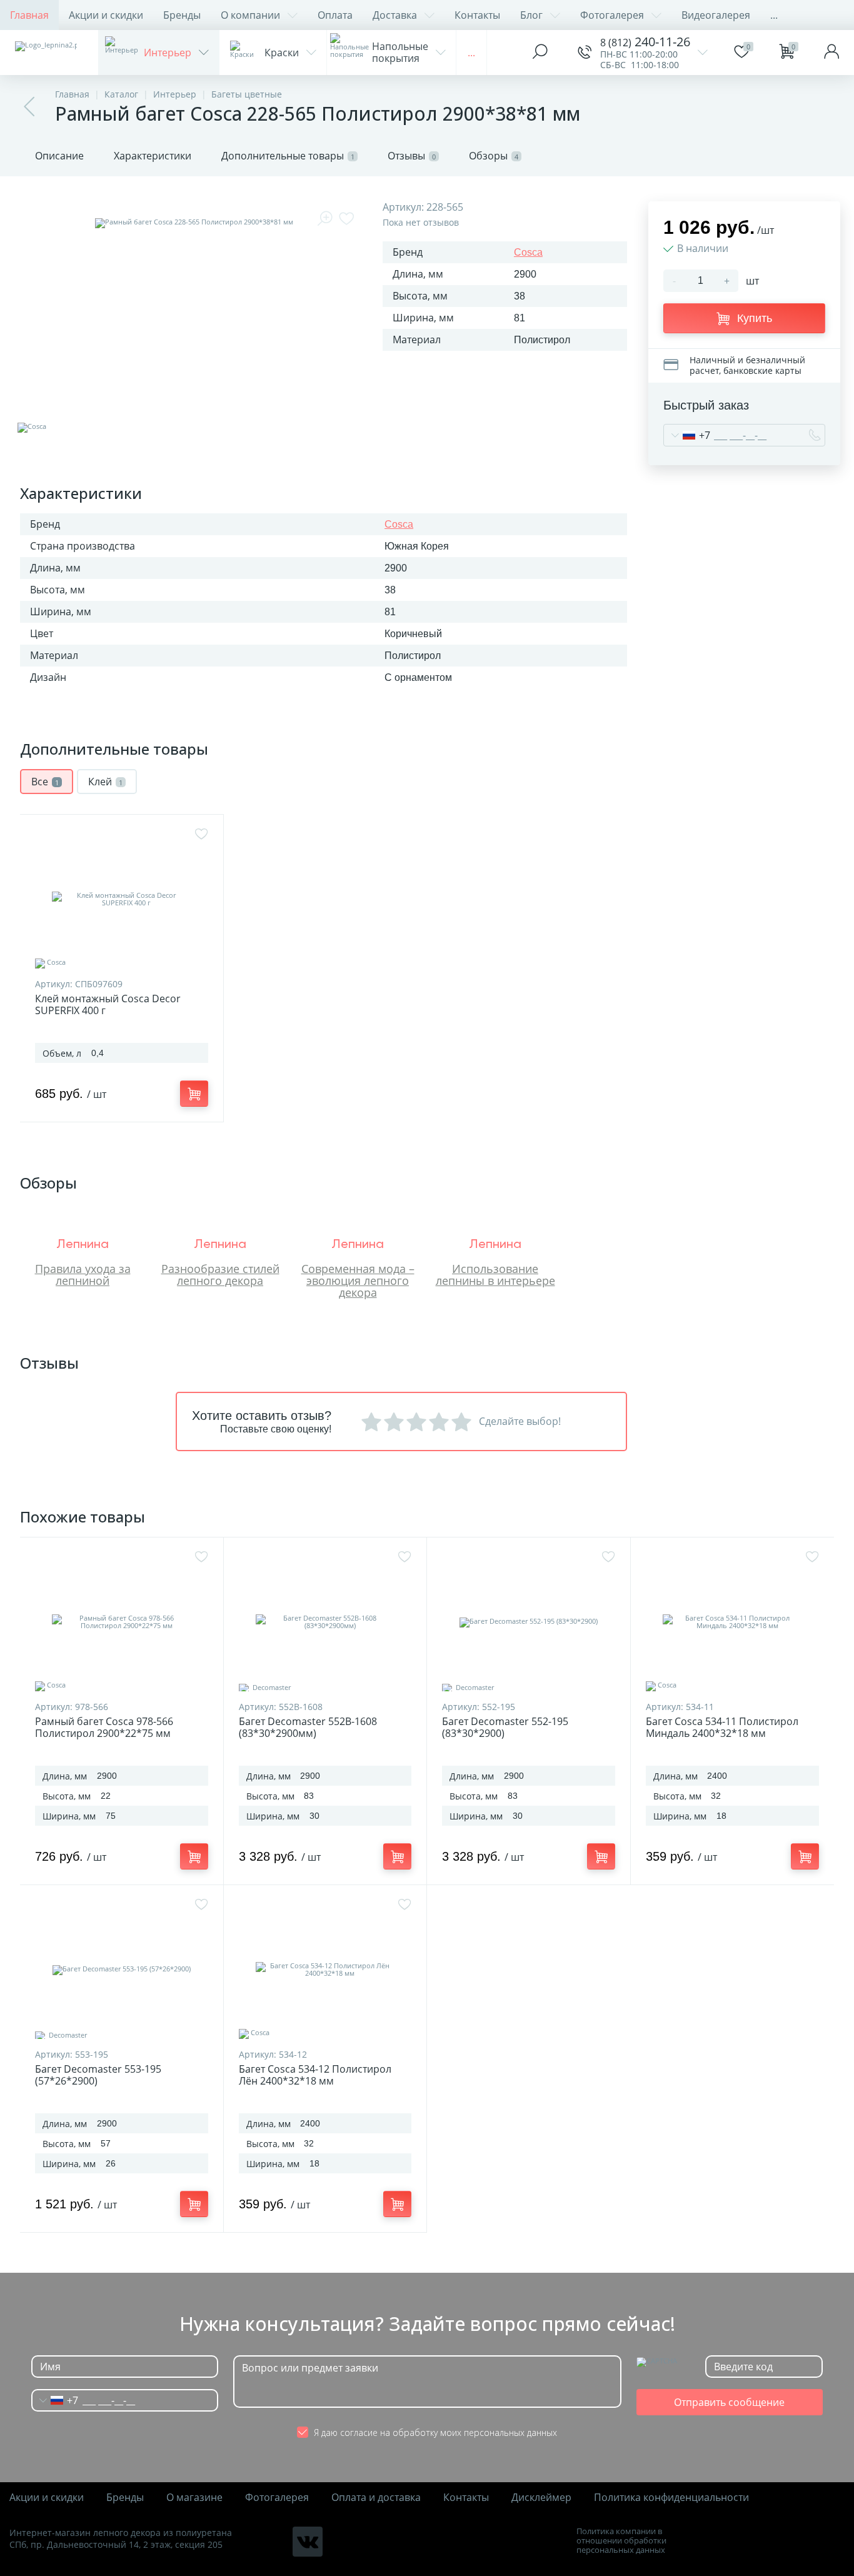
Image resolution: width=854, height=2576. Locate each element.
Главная (29, 15)
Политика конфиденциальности (671, 2498)
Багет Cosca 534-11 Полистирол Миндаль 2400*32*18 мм (722, 1728)
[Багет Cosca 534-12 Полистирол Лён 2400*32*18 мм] (325, 1970)
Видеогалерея (716, 15)
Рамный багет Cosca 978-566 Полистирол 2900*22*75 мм (104, 1728)
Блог (531, 15)
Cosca (528, 252)
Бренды (182, 15)
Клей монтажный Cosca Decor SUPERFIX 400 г (108, 1005)
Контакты (477, 15)
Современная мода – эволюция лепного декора (358, 1280)
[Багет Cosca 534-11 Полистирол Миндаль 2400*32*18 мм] (733, 1622)
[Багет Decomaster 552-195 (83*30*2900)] (529, 1622)
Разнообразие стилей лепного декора (220, 1275)
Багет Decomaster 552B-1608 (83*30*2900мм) (308, 1728)
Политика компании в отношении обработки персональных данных (621, 2541)
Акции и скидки (106, 15)
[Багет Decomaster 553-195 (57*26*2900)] (122, 1970)
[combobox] (687, 435)
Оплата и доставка (376, 2498)
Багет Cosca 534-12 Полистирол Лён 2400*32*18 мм (315, 2075)
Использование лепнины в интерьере (495, 1275)
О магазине (194, 2498)
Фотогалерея (612, 15)
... (774, 15)
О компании (250, 15)
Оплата (335, 15)
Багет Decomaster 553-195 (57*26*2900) (98, 2075)
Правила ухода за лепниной (83, 1275)
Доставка (395, 15)
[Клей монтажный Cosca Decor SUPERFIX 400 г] (122, 899)
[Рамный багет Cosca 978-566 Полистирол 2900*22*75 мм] (122, 1622)
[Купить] (194, 1094)
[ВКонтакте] (308, 2542)
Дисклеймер (541, 2498)
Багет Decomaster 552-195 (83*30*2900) (505, 1728)
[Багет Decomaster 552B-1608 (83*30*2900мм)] (325, 1622)
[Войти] (831, 53)
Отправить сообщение (729, 2402)
